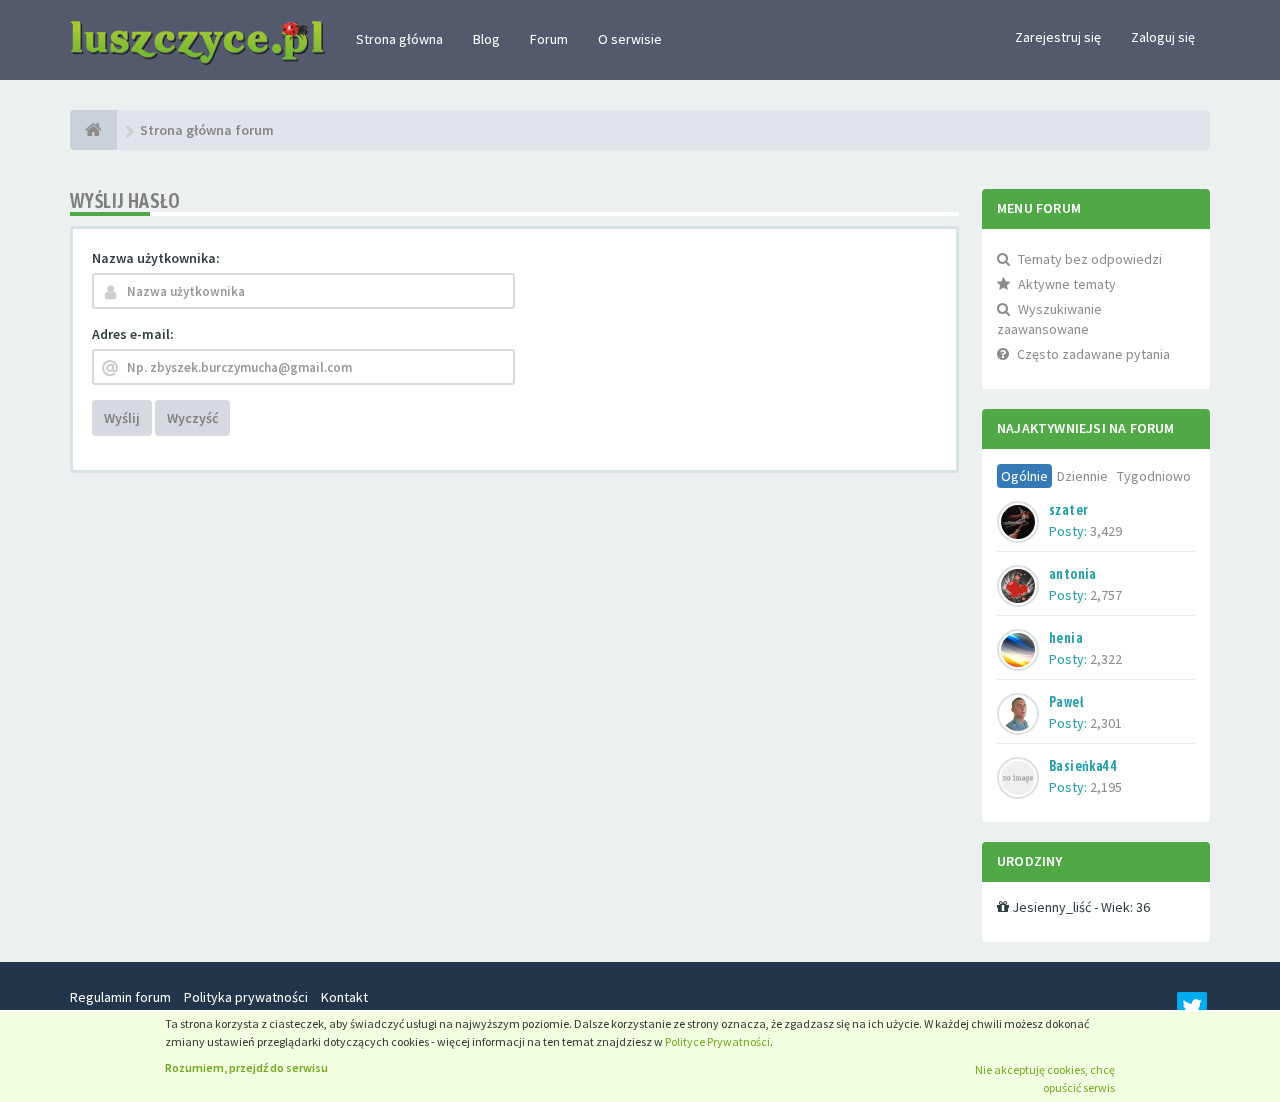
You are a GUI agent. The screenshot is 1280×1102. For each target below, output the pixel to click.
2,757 (1106, 595)
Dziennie (1082, 476)
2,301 (1106, 723)
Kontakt (344, 997)
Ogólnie (1024, 476)
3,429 (1106, 531)
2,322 (1106, 659)
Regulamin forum (120, 997)
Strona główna (399, 39)
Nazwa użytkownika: (156, 258)
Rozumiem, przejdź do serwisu (246, 1067)
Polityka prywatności (246, 997)
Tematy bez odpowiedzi (1090, 259)
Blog (486, 39)
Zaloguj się (1163, 37)
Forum (549, 39)
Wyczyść (192, 418)
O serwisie (630, 39)
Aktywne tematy (1067, 284)
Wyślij (122, 418)
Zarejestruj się (1058, 37)
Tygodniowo (1154, 476)
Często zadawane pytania (1093, 354)
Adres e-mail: (133, 334)
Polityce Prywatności (717, 1041)
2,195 (1106, 787)
